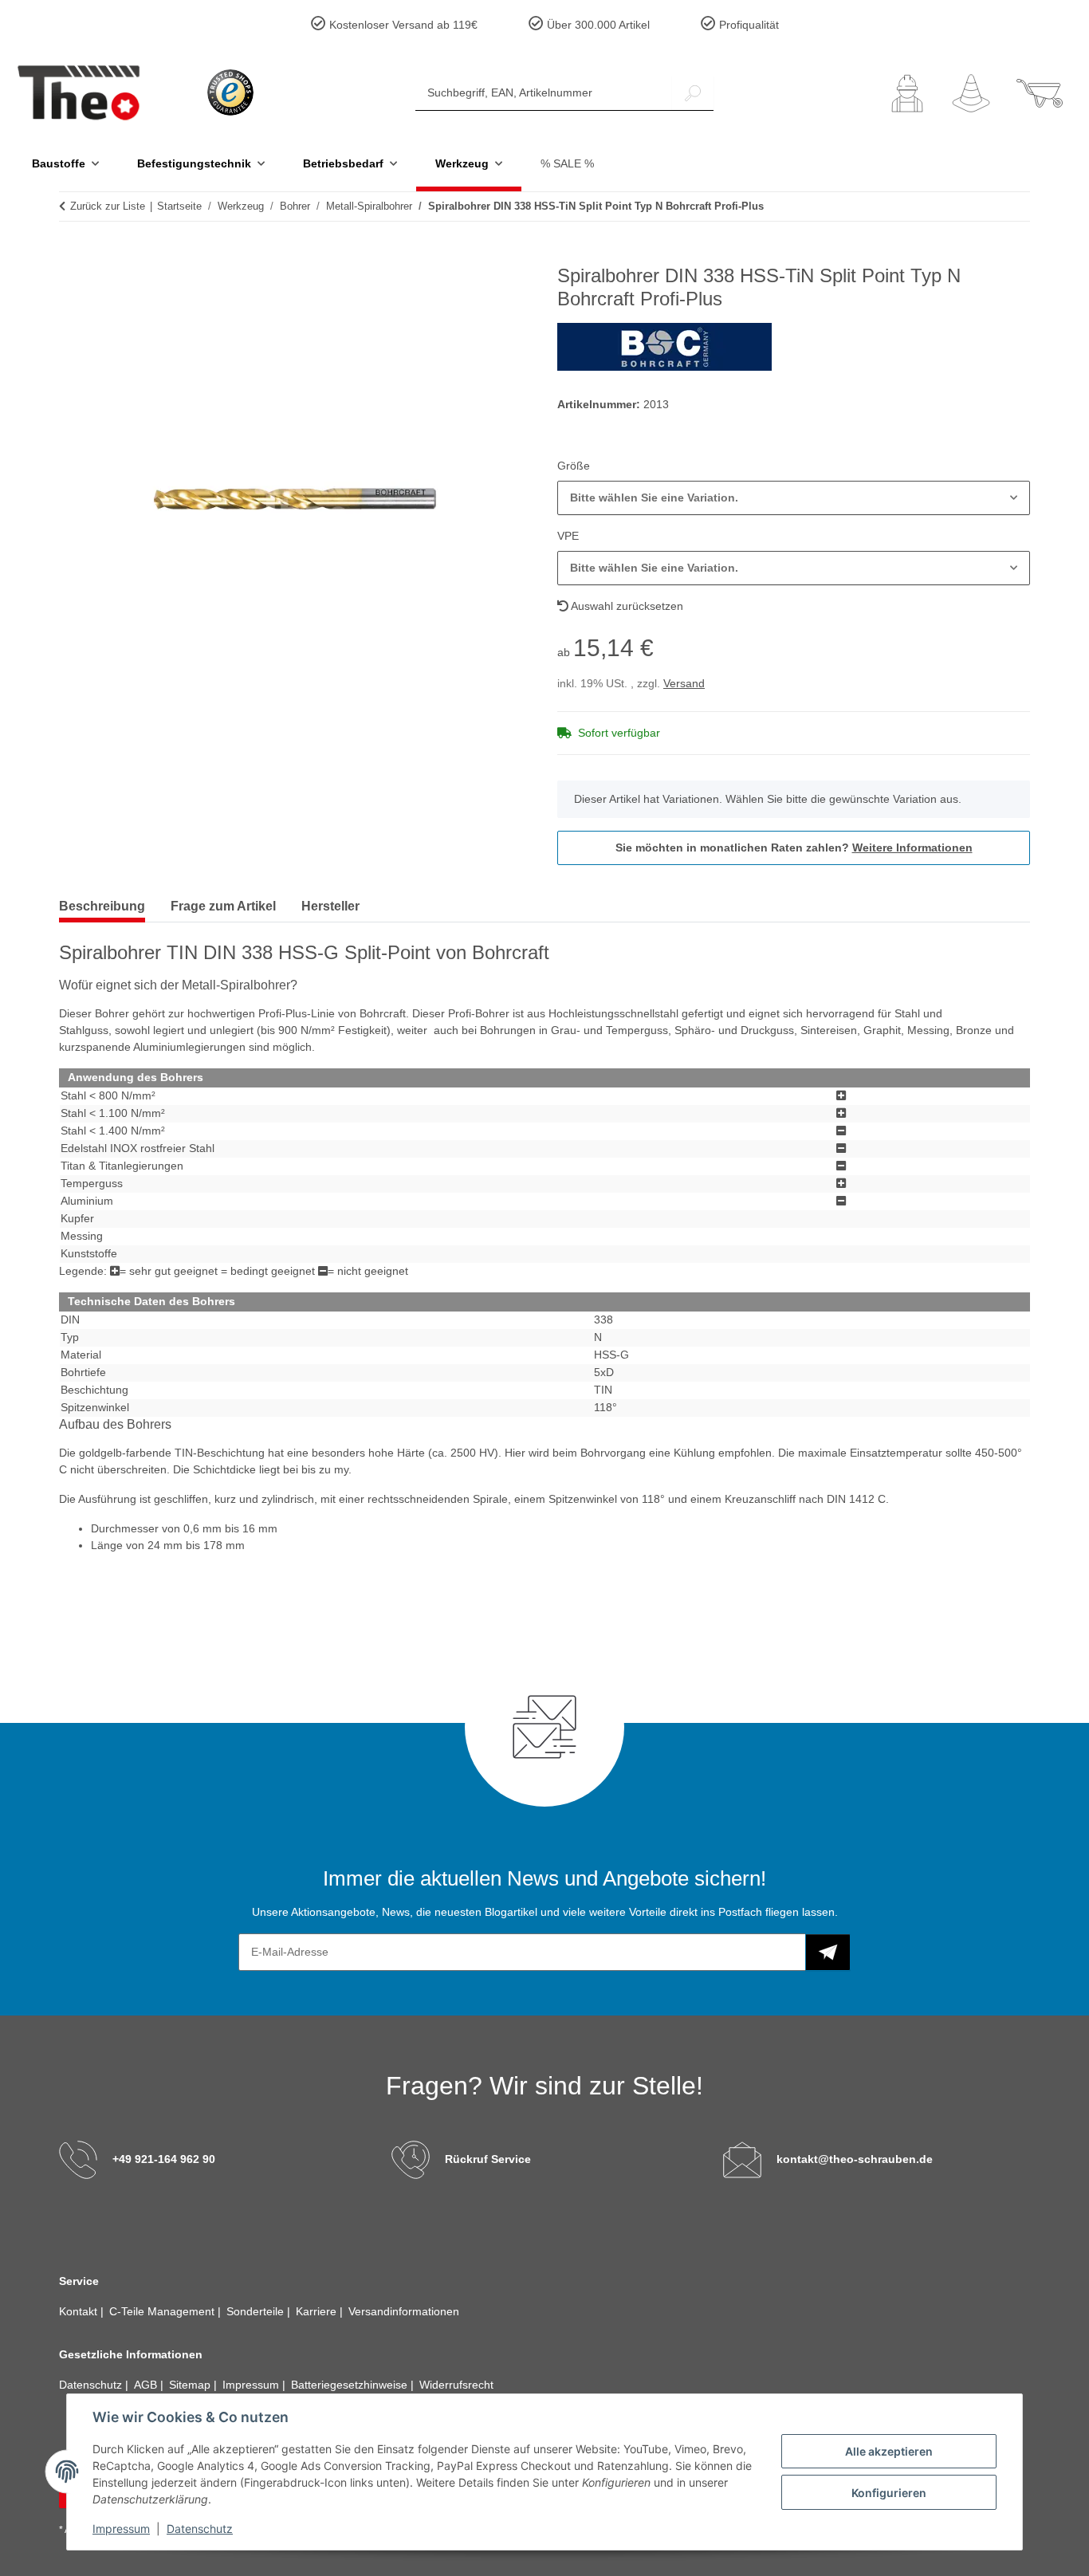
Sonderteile (257, 2311)
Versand (684, 683)
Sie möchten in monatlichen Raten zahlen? (794, 848)
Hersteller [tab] (330, 906)
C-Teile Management (163, 2311)
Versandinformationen (404, 2311)
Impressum (121, 2529)
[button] (907, 93)
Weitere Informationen (912, 848)
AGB (147, 2385)
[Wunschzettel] (971, 93)
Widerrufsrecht (456, 2385)
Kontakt (80, 2311)
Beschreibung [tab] (102, 906)
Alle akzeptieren (889, 2451)
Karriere (318, 2311)
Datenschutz (200, 2529)
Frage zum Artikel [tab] (223, 906)
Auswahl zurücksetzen (626, 606)
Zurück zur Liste (108, 206)
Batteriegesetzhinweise (351, 2385)
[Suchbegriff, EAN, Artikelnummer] (693, 93)
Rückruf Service (488, 2159)
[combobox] (794, 498)
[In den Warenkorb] (72, 256)
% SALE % (567, 163)
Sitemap (191, 2385)
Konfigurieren (889, 2493)
